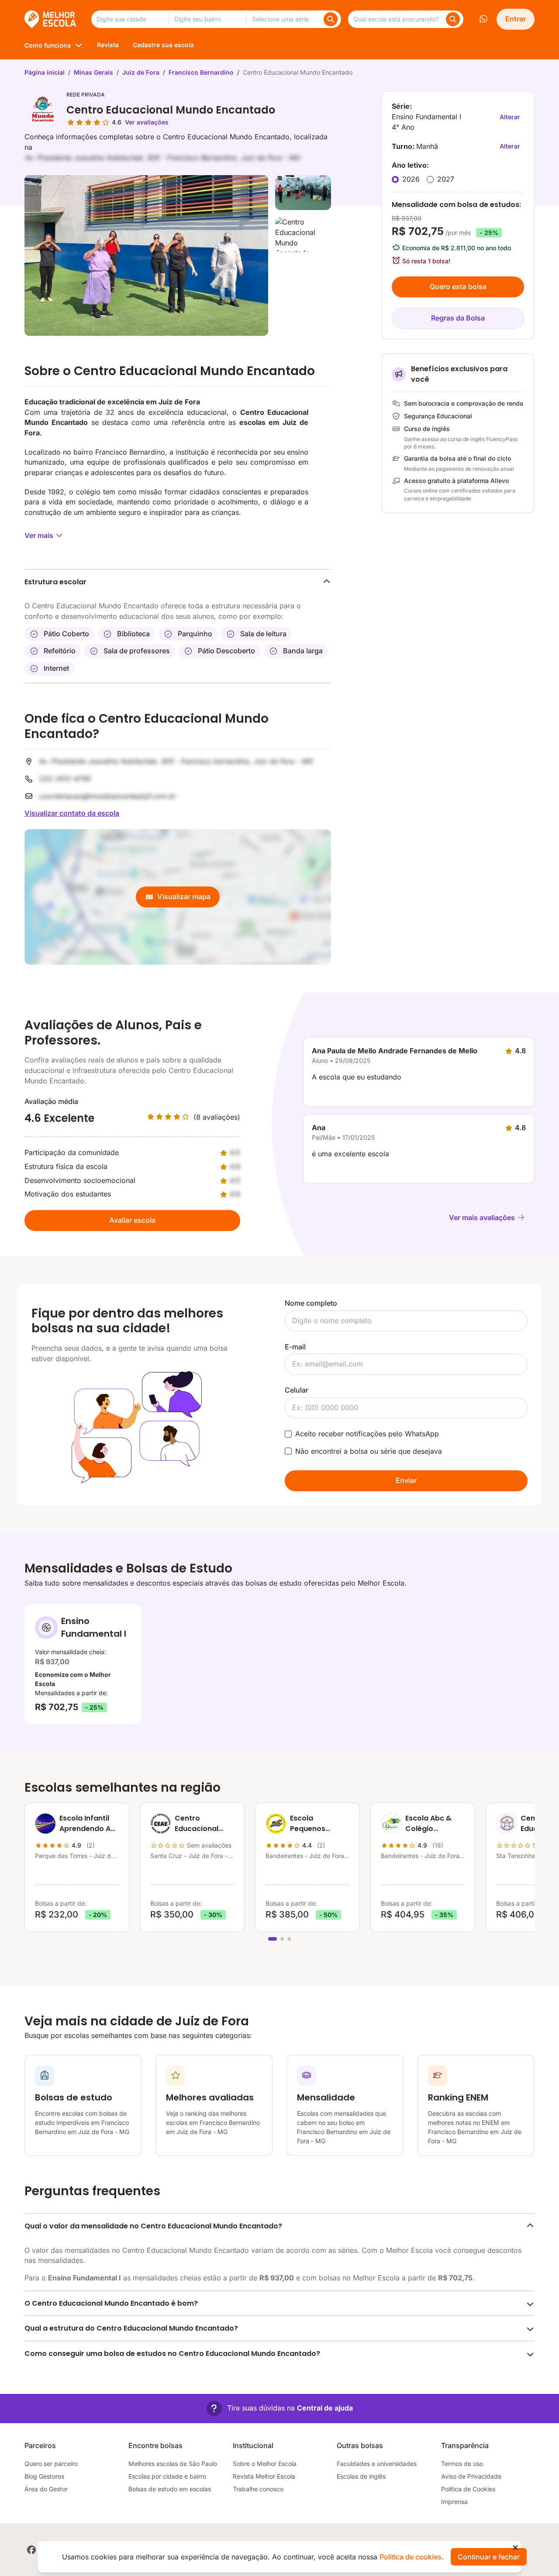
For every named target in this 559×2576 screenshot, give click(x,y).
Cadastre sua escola (163, 45)
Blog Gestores (44, 2476)
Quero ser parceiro (51, 2464)
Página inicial (45, 72)
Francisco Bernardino (201, 72)
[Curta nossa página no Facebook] (31, 2550)
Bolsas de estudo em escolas (170, 2489)
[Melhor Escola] (51, 19)
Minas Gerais (93, 72)
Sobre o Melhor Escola (265, 2464)
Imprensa (454, 2502)
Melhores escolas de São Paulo (173, 2464)
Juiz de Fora (141, 72)
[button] (280, 2409)
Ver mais (39, 535)
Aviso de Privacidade (471, 2476)
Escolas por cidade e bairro (167, 2476)
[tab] (273, 1939)
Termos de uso (462, 2464)
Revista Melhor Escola (264, 2476)
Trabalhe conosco (258, 2489)
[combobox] (130, 19)
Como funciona (48, 45)
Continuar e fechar (489, 2557)
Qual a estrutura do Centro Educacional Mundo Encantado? (131, 2328)
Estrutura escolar (55, 582)
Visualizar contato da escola (72, 813)
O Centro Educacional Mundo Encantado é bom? (111, 2303)
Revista (108, 45)
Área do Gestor (46, 2489)
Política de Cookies (468, 2489)
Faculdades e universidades (377, 2464)
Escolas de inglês (361, 2476)
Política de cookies (411, 2557)
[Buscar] (331, 19)
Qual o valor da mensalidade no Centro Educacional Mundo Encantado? (153, 2226)
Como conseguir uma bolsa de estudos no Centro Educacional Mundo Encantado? (172, 2354)
